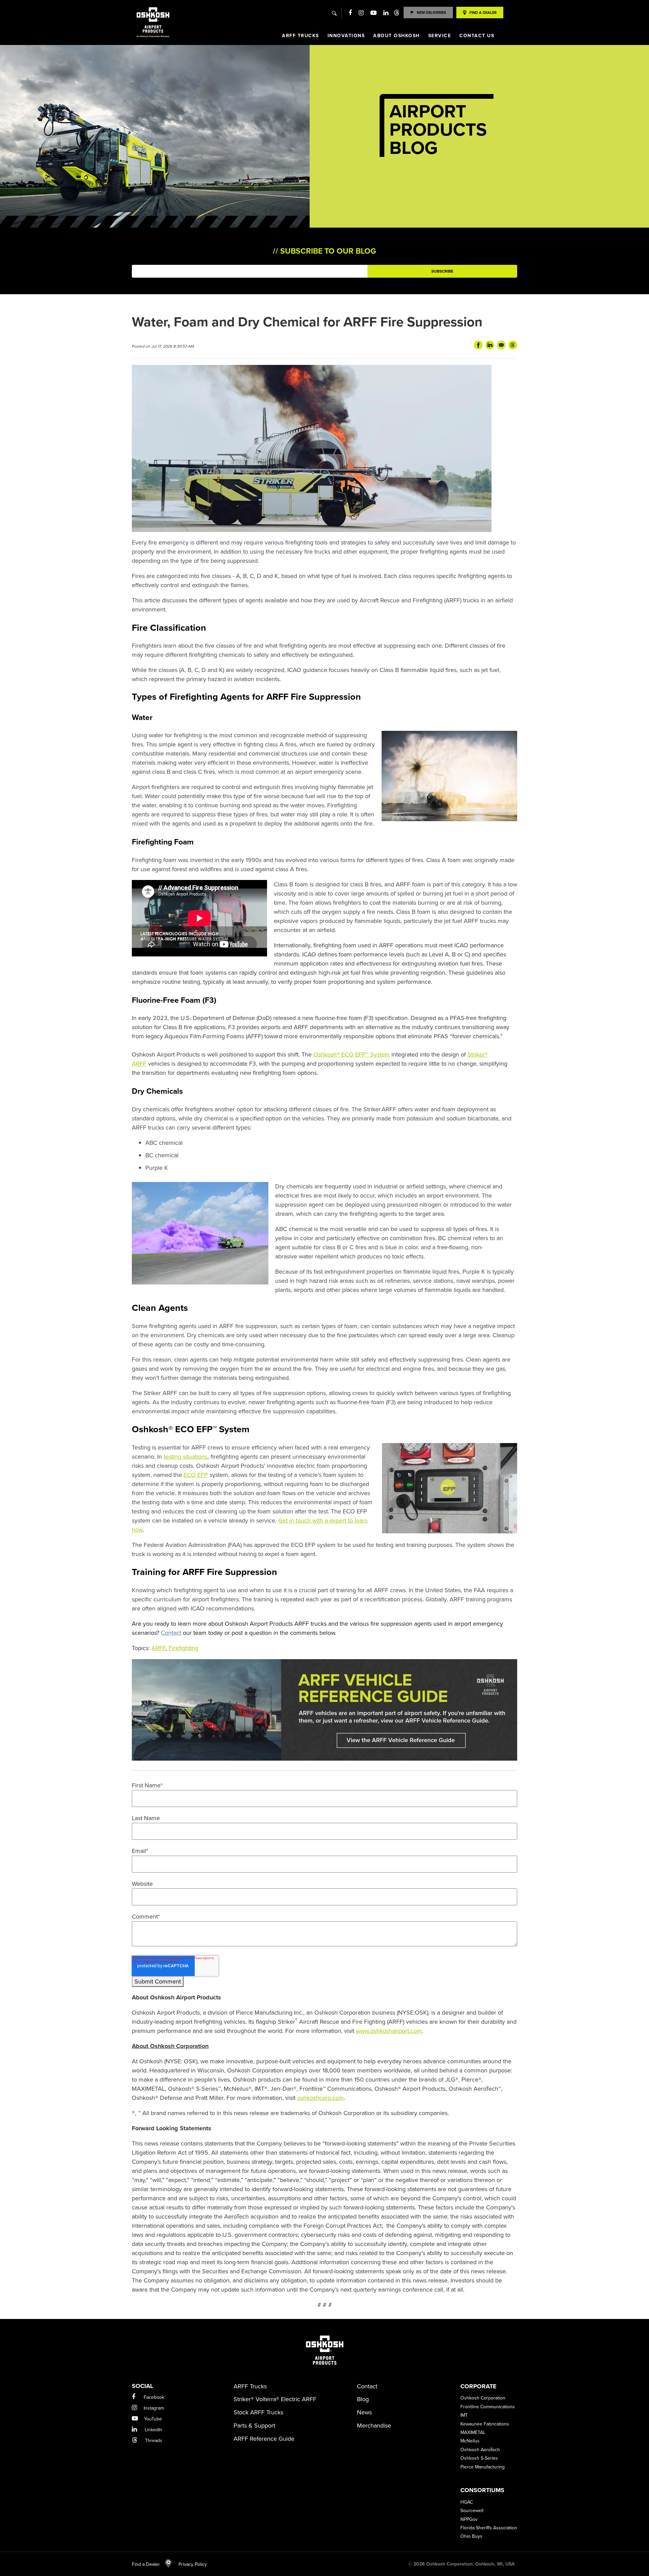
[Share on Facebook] (478, 345)
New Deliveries (431, 13)
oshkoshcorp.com (320, 2098)
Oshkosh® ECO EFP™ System (352, 1054)
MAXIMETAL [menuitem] (473, 2432)
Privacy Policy (189, 2564)
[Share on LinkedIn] (490, 345)
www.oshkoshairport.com (389, 2031)
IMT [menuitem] (464, 2415)
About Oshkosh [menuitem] (396, 36)
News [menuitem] (364, 2412)
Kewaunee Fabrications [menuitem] (485, 2424)
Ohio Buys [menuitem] (471, 2536)
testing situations (186, 1457)
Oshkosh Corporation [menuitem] (483, 2398)
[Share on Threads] (513, 345)
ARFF (159, 1648)
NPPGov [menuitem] (469, 2519)
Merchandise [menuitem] (374, 2426)
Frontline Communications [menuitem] (488, 2407)
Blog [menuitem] (363, 2399)
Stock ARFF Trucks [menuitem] (258, 2412)
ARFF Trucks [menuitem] (301, 36)
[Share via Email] (501, 345)
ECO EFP (196, 1475)
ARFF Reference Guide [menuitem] (264, 2439)
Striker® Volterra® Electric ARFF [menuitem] (275, 2399)
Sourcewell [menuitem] (472, 2511)
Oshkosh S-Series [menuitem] (479, 2458)
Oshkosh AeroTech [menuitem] (480, 2450)
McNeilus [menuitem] (470, 2441)
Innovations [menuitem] (346, 36)
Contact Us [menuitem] (477, 36)
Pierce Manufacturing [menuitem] (483, 2467)
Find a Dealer (146, 2564)
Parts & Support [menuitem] (254, 2426)
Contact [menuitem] (367, 2386)
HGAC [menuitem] (467, 2502)
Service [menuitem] (440, 36)
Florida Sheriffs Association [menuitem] (489, 2528)
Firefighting (184, 1648)
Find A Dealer (483, 13)
